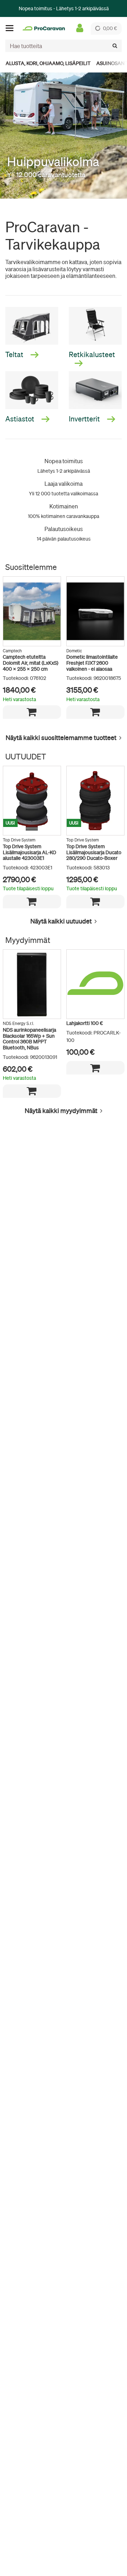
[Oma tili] (80, 28)
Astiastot (20, 419)
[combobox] (64, 46)
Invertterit (85, 419)
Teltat (15, 354)
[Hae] (115, 46)
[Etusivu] (44, 28)
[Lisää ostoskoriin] (32, 712)
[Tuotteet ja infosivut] (12, 28)
